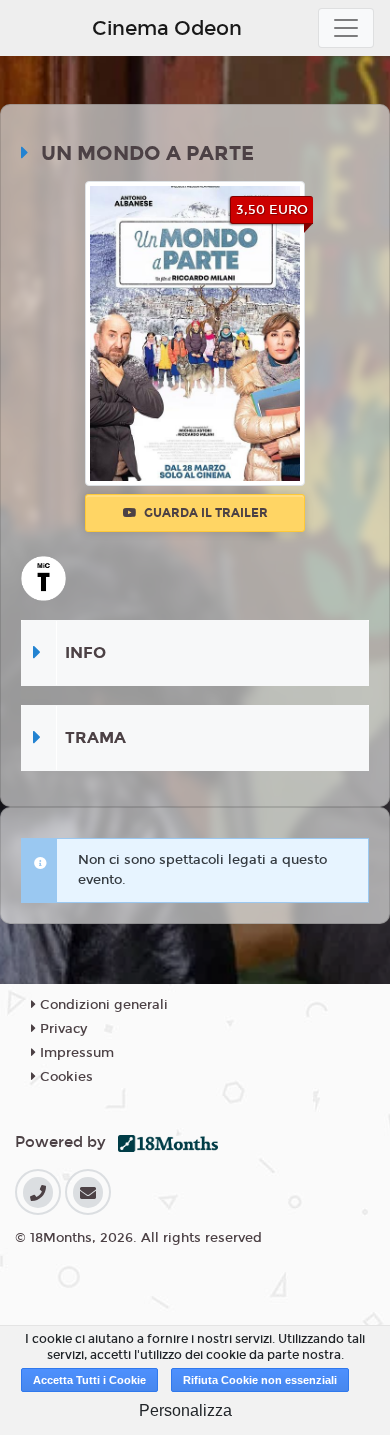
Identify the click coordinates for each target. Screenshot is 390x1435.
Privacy (61, 1029)
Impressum (75, 1053)
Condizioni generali (102, 1005)
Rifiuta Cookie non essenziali (260, 1380)
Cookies (64, 1077)
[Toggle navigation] (346, 28)
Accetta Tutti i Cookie (89, 1380)
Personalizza (185, 1410)
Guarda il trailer (204, 513)
